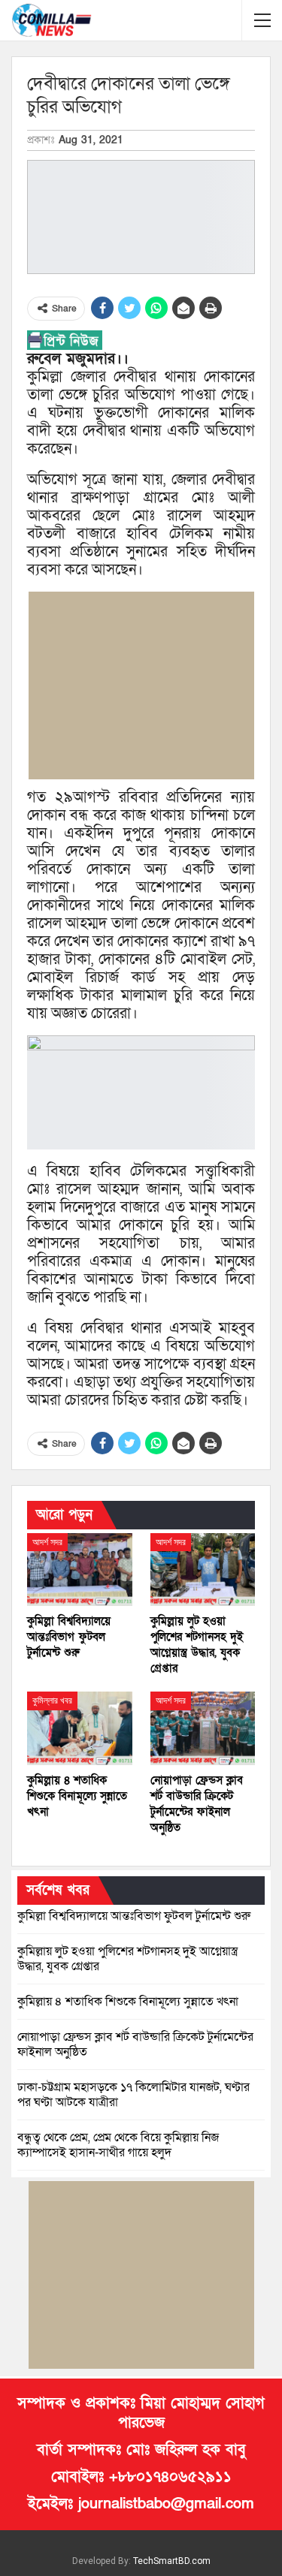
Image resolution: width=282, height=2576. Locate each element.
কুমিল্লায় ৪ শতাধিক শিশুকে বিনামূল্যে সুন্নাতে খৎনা (128, 2002)
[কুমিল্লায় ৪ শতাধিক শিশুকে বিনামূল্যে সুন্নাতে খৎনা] (80, 1728)
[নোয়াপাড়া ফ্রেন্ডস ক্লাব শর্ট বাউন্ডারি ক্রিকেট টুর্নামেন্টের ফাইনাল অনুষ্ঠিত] (203, 1728)
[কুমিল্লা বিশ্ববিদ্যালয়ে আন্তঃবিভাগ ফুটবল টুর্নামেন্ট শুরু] (80, 1570)
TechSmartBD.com (172, 2561)
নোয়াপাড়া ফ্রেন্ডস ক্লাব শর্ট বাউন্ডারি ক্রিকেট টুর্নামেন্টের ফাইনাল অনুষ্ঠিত (135, 2044)
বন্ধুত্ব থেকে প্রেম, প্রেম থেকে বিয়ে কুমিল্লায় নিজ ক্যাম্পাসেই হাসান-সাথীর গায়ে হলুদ (118, 2145)
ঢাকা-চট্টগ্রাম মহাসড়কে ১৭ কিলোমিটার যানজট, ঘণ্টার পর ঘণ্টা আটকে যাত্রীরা (133, 2095)
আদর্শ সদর (47, 1542)
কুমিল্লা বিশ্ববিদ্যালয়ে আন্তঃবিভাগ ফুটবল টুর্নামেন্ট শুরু (134, 1916)
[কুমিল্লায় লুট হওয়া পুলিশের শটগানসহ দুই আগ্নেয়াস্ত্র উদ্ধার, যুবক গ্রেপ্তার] (203, 1570)
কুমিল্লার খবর (52, 1701)
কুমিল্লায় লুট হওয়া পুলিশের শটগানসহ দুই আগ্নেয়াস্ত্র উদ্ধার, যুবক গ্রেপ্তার (127, 1959)
